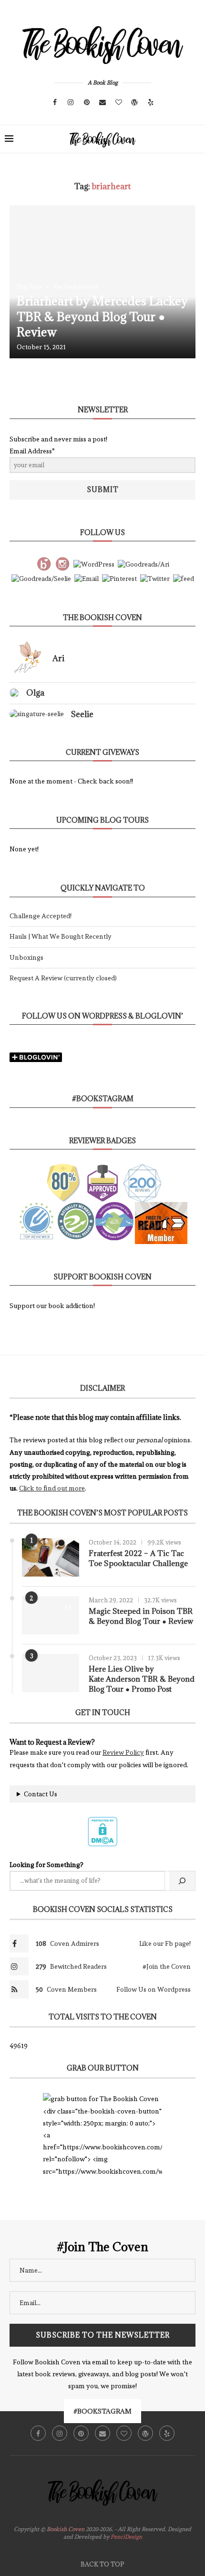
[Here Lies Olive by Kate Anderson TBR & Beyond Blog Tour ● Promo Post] (51, 1673)
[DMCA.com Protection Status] (102, 1821)
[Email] (102, 102)
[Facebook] (55, 102)
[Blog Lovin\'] (44, 562)
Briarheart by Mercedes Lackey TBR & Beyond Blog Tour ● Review (102, 316)
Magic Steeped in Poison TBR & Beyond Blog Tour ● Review (141, 1616)
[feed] (184, 577)
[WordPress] (134, 102)
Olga (35, 693)
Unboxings (26, 957)
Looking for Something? (46, 1865)
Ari (58, 658)
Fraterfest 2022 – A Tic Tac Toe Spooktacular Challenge (138, 1558)
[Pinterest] (87, 102)
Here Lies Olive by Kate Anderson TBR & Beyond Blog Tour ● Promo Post (142, 1679)
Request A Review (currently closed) (63, 978)
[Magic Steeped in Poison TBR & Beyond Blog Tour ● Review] (51, 1615)
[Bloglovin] (119, 102)
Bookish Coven (66, 2529)
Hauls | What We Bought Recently (61, 936)
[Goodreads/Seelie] (41, 577)
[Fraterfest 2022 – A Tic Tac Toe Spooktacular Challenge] (51, 1557)
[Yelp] (151, 102)
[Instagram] (71, 102)
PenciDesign (126, 2537)
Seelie (82, 714)
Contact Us (41, 1794)
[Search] (195, 139)
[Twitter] (155, 577)
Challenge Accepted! (41, 916)
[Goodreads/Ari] (143, 562)
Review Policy (123, 1752)
